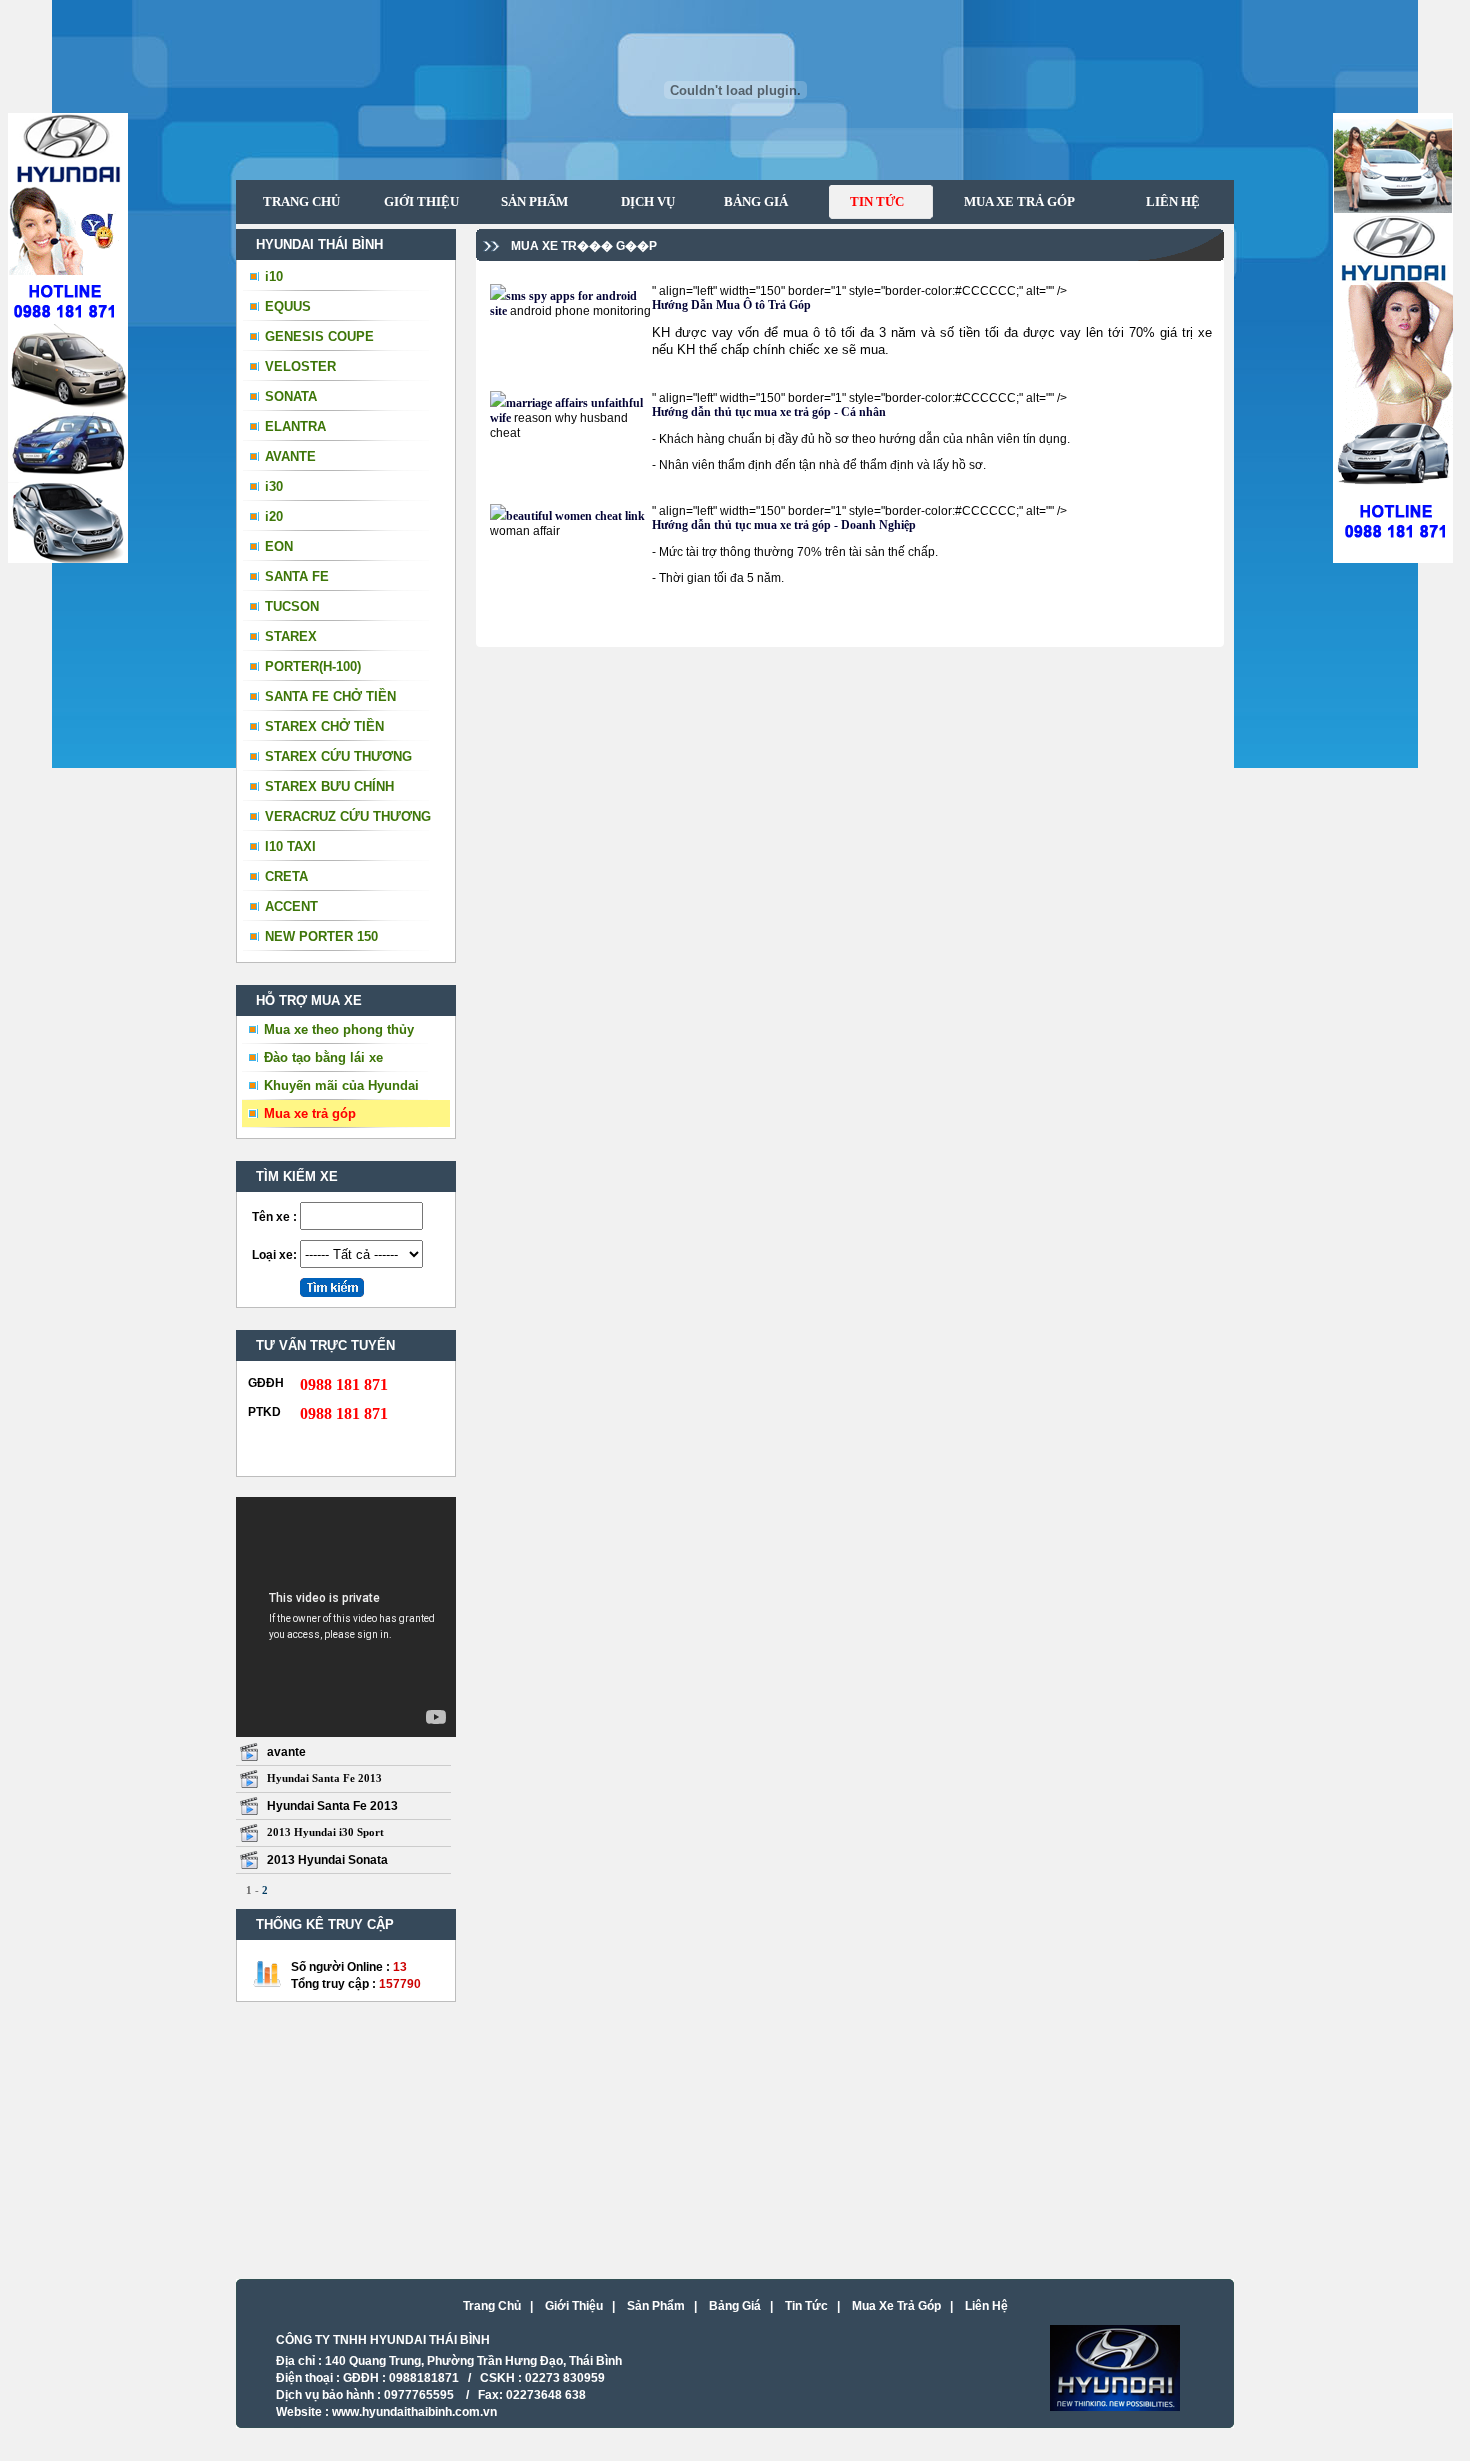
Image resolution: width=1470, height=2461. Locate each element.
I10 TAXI (290, 846)
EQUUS (288, 306)
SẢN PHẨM (528, 201)
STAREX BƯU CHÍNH (329, 786)
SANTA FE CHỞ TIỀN (330, 696)
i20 (274, 516)
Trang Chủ (492, 2306)
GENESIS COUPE (319, 336)
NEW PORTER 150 (321, 936)
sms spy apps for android (571, 296)
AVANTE (290, 456)
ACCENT (291, 906)
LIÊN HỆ (1171, 201)
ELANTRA (295, 426)
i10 (274, 276)
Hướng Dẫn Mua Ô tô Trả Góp (731, 305)
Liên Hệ (986, 2306)
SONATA (291, 396)
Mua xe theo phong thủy (339, 1029)
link (635, 516)
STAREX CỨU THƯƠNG (338, 756)
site (498, 311)
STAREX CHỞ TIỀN (324, 726)
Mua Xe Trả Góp (896, 2306)
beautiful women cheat (565, 516)
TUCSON (292, 606)
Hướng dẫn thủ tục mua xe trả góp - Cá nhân (769, 412)
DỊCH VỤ (642, 201)
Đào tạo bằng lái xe (323, 1057)
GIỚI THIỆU (421, 201)
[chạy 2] (1393, 559)
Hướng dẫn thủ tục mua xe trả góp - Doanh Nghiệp (784, 525)
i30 (274, 486)
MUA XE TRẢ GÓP (1012, 201)
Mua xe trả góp (310, 1113)
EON (279, 546)
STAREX (291, 636)
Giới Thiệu (574, 2306)
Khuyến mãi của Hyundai (341, 1085)
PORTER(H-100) (313, 666)
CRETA (286, 876)
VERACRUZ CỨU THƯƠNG (348, 816)
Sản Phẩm (656, 2306)
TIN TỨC (866, 201)
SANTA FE (297, 576)
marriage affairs (548, 403)
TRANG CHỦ (301, 201)
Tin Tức (806, 2306)
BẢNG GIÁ (748, 201)
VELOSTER (300, 366)
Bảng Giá (735, 2306)
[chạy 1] (68, 559)
